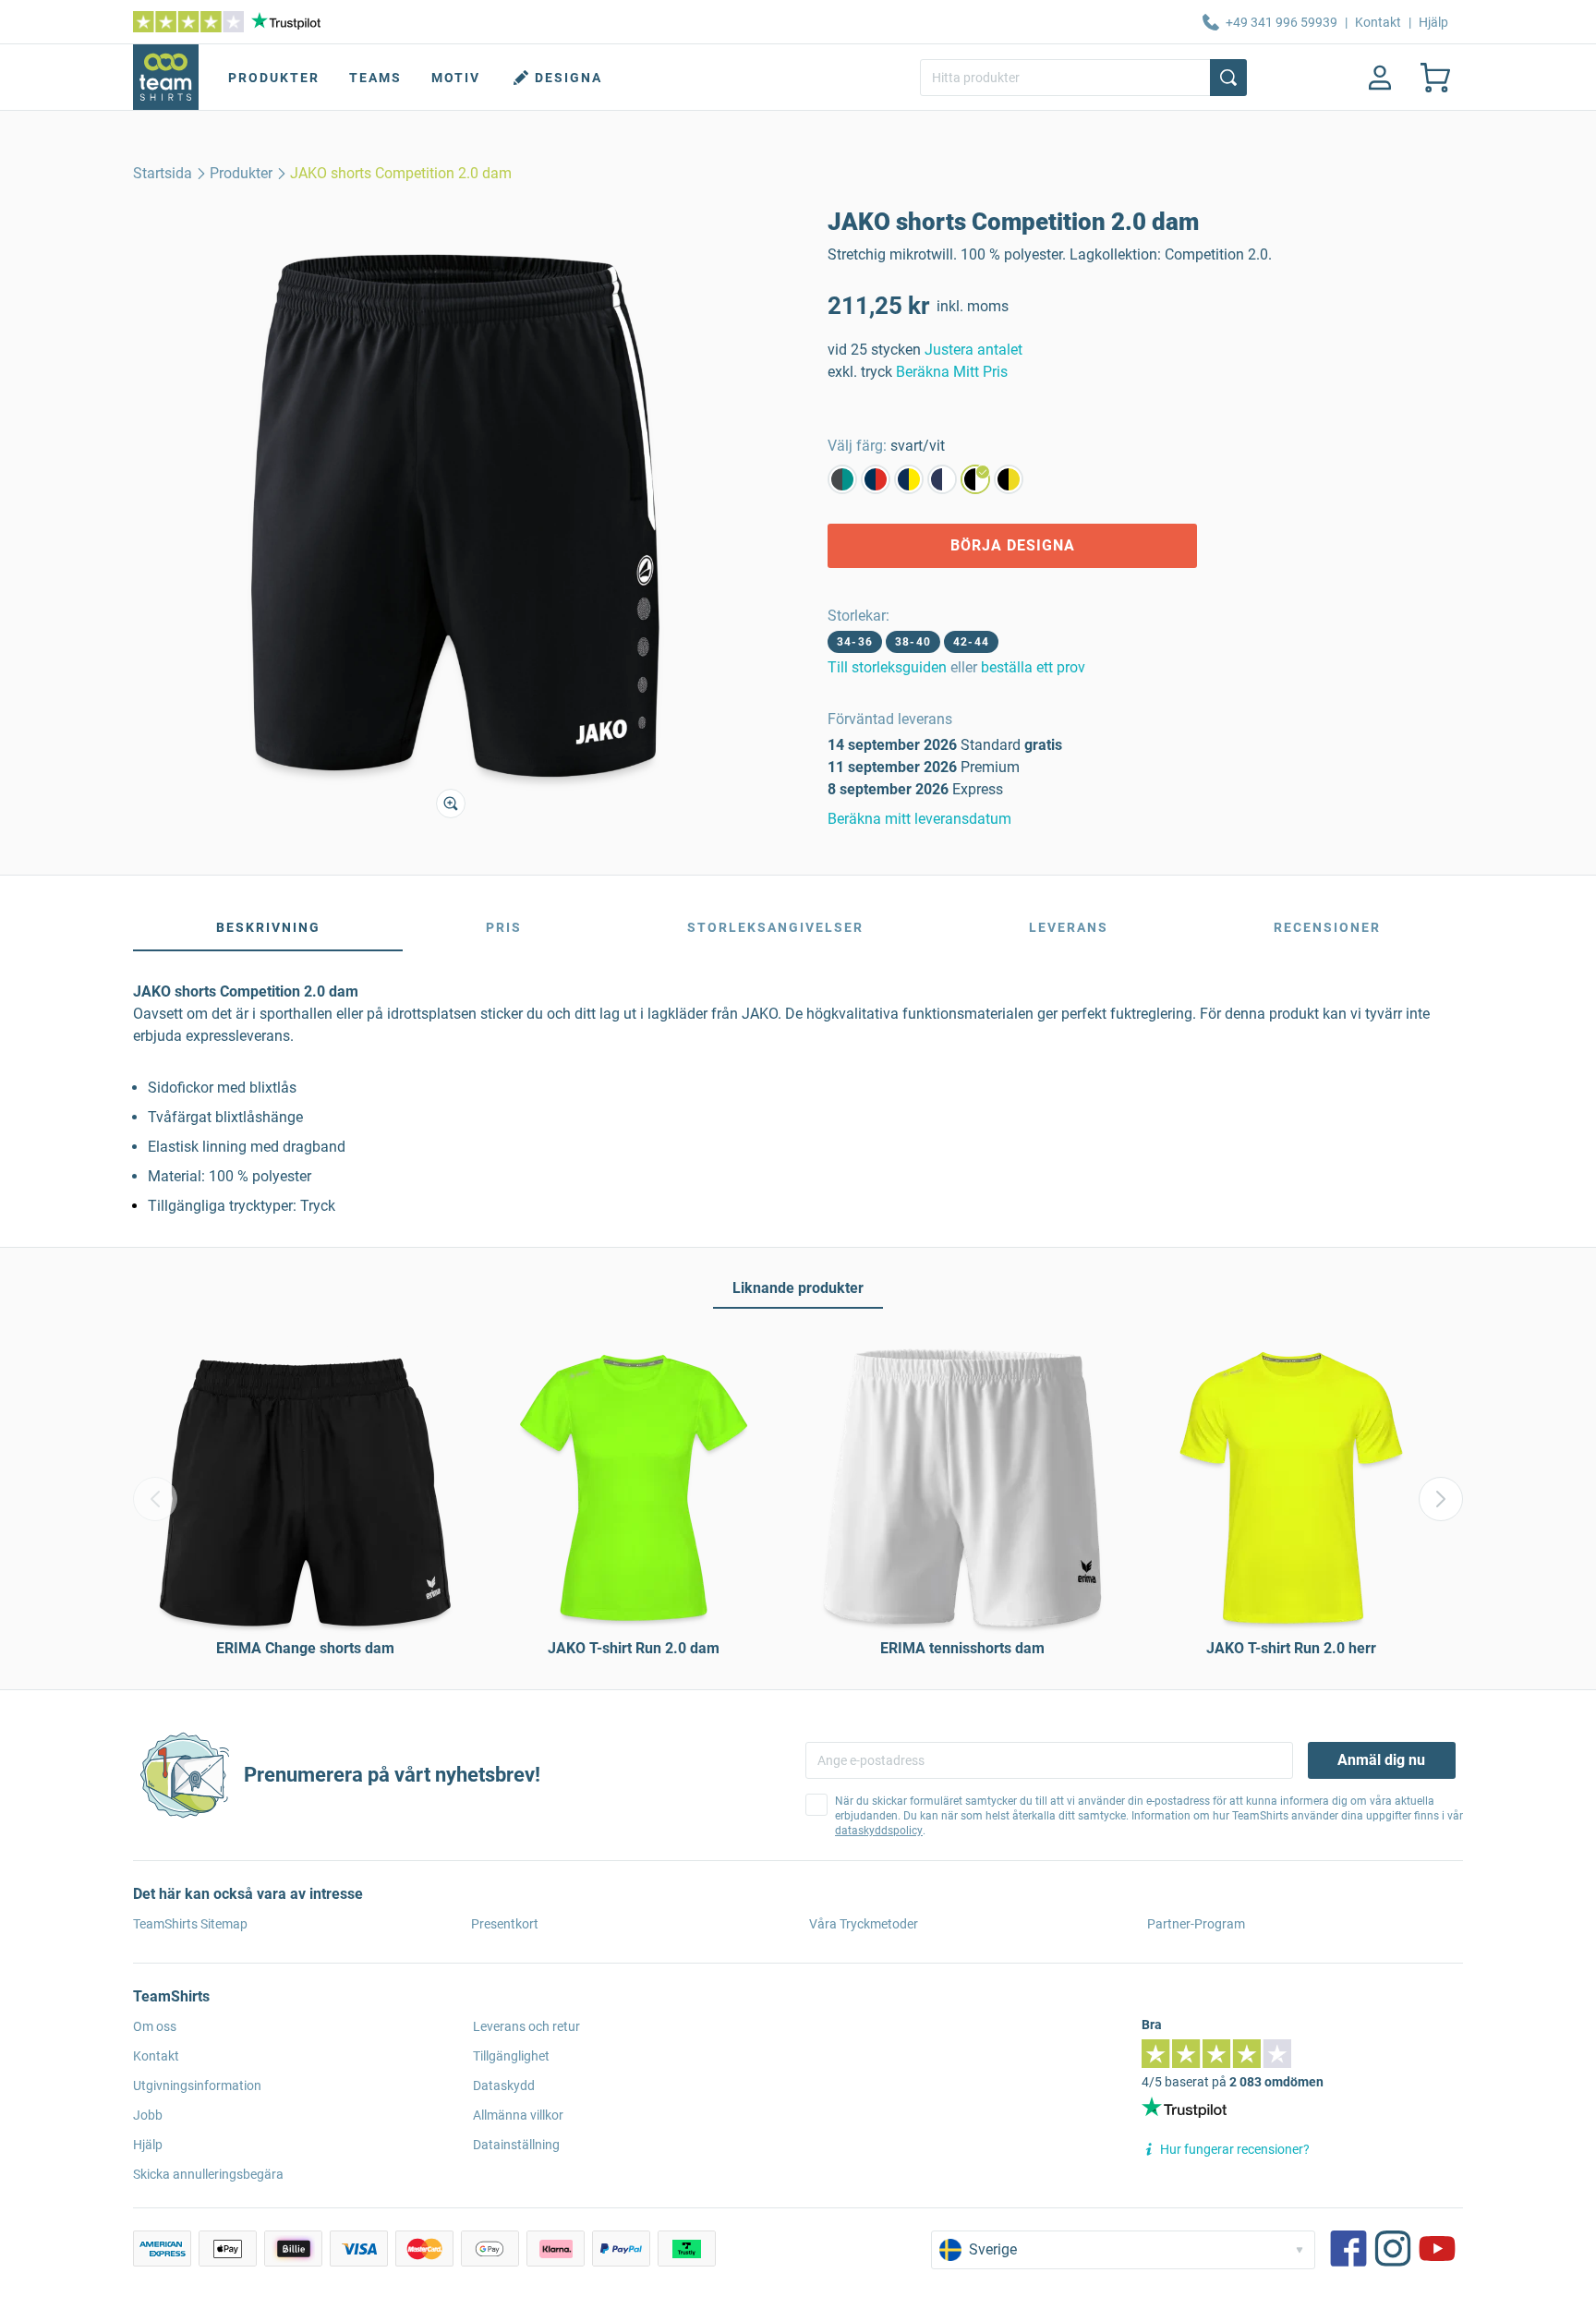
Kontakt (1378, 22)
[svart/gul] (1009, 479)
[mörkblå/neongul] (909, 479)
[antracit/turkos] (842, 479)
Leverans (1069, 927)
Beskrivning (268, 927)
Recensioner (1327, 927)
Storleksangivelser (775, 927)
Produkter (274, 78)
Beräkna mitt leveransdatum (919, 819)
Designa (568, 78)
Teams (375, 78)
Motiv (456, 78)
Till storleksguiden (887, 667)
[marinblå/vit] (942, 479)
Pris (504, 927)
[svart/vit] (975, 479)
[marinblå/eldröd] (876, 479)
